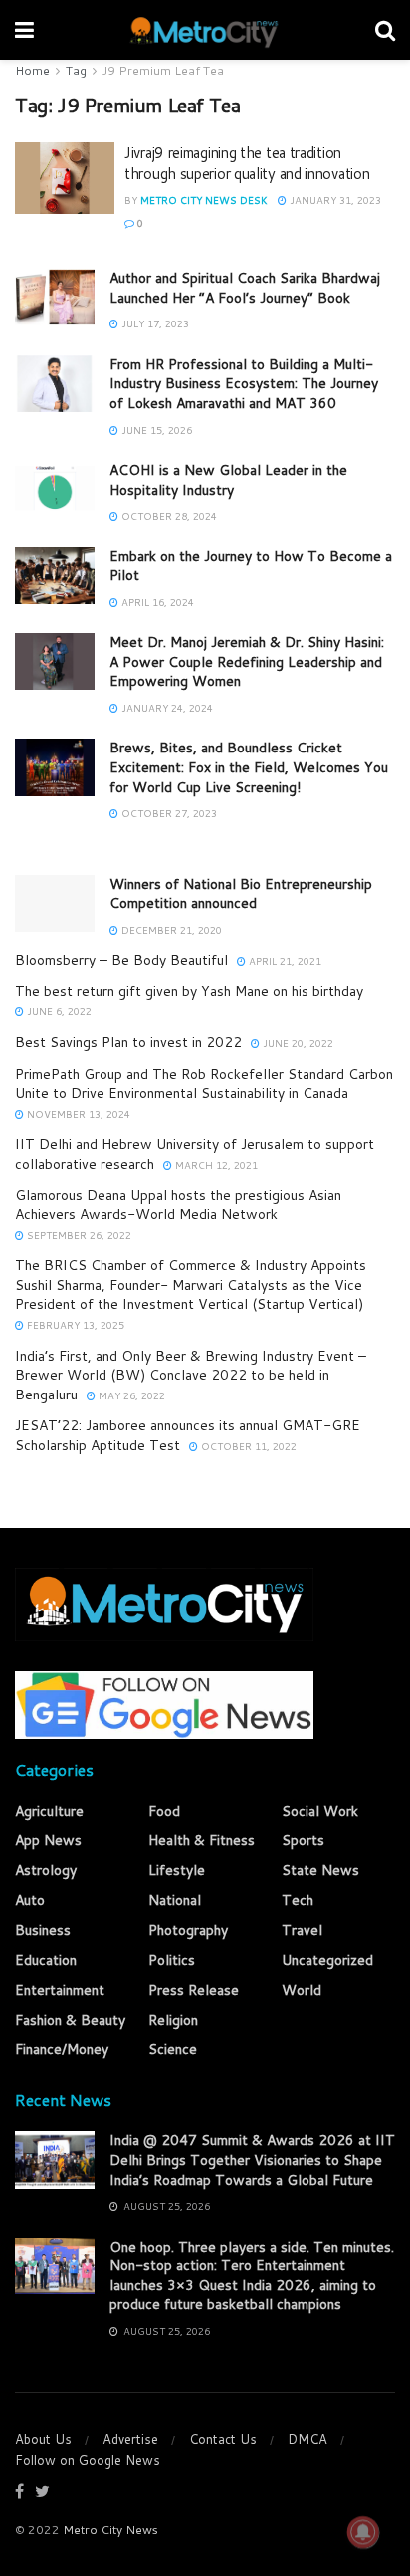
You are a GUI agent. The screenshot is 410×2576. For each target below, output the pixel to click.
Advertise (130, 2439)
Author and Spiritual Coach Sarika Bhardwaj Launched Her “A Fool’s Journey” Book (245, 288)
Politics (172, 1960)
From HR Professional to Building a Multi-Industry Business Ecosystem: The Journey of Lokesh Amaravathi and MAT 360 (244, 384)
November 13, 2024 (77, 1114)
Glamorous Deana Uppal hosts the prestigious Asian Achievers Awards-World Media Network (178, 1205)
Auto (30, 1900)
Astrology (46, 1870)
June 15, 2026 (155, 430)
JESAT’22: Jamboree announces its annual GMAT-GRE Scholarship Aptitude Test (188, 1435)
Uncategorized (327, 1960)
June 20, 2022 (297, 1043)
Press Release (194, 1990)
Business (43, 1930)
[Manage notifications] (363, 2532)
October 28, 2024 (168, 516)
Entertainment (60, 1990)
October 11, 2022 (247, 1446)
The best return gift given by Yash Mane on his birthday (189, 991)
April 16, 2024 (156, 602)
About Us (43, 2439)
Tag (76, 70)
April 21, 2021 (284, 961)
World (302, 1990)
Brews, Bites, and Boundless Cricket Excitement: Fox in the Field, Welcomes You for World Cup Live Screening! (249, 767)
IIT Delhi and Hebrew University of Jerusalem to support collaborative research (195, 1154)
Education (46, 1960)
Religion (173, 2020)
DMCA (307, 2439)
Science (173, 2049)
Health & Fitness (202, 1840)
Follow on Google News (88, 2460)
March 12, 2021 (215, 1165)
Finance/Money (62, 2049)
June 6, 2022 (58, 1011)
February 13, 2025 (74, 1325)
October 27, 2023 (168, 813)
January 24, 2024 (166, 708)
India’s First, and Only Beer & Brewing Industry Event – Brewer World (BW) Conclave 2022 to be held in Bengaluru (191, 1375)
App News (48, 1840)
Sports (303, 1840)
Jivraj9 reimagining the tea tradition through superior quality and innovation (247, 163)
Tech (298, 1900)
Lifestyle (177, 1870)
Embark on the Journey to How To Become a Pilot (251, 566)
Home (32, 70)
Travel (302, 1930)
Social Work (320, 1811)
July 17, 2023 (154, 323)
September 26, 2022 (78, 1235)
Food (164, 1811)
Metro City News (110, 2530)
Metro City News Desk (204, 200)
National (175, 1900)
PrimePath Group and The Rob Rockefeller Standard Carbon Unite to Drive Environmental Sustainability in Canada (204, 1084)
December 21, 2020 (170, 930)
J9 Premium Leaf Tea (163, 70)
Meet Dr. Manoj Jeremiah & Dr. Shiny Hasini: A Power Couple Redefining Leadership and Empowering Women (247, 661)
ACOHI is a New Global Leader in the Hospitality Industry (228, 480)
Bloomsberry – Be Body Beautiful (121, 960)
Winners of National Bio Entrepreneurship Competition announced (241, 894)
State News (320, 1870)
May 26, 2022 (130, 1395)
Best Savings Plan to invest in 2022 (128, 1042)
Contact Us (223, 2439)
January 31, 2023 (334, 200)
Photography (188, 1930)
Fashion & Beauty (70, 2020)
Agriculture (49, 1811)
